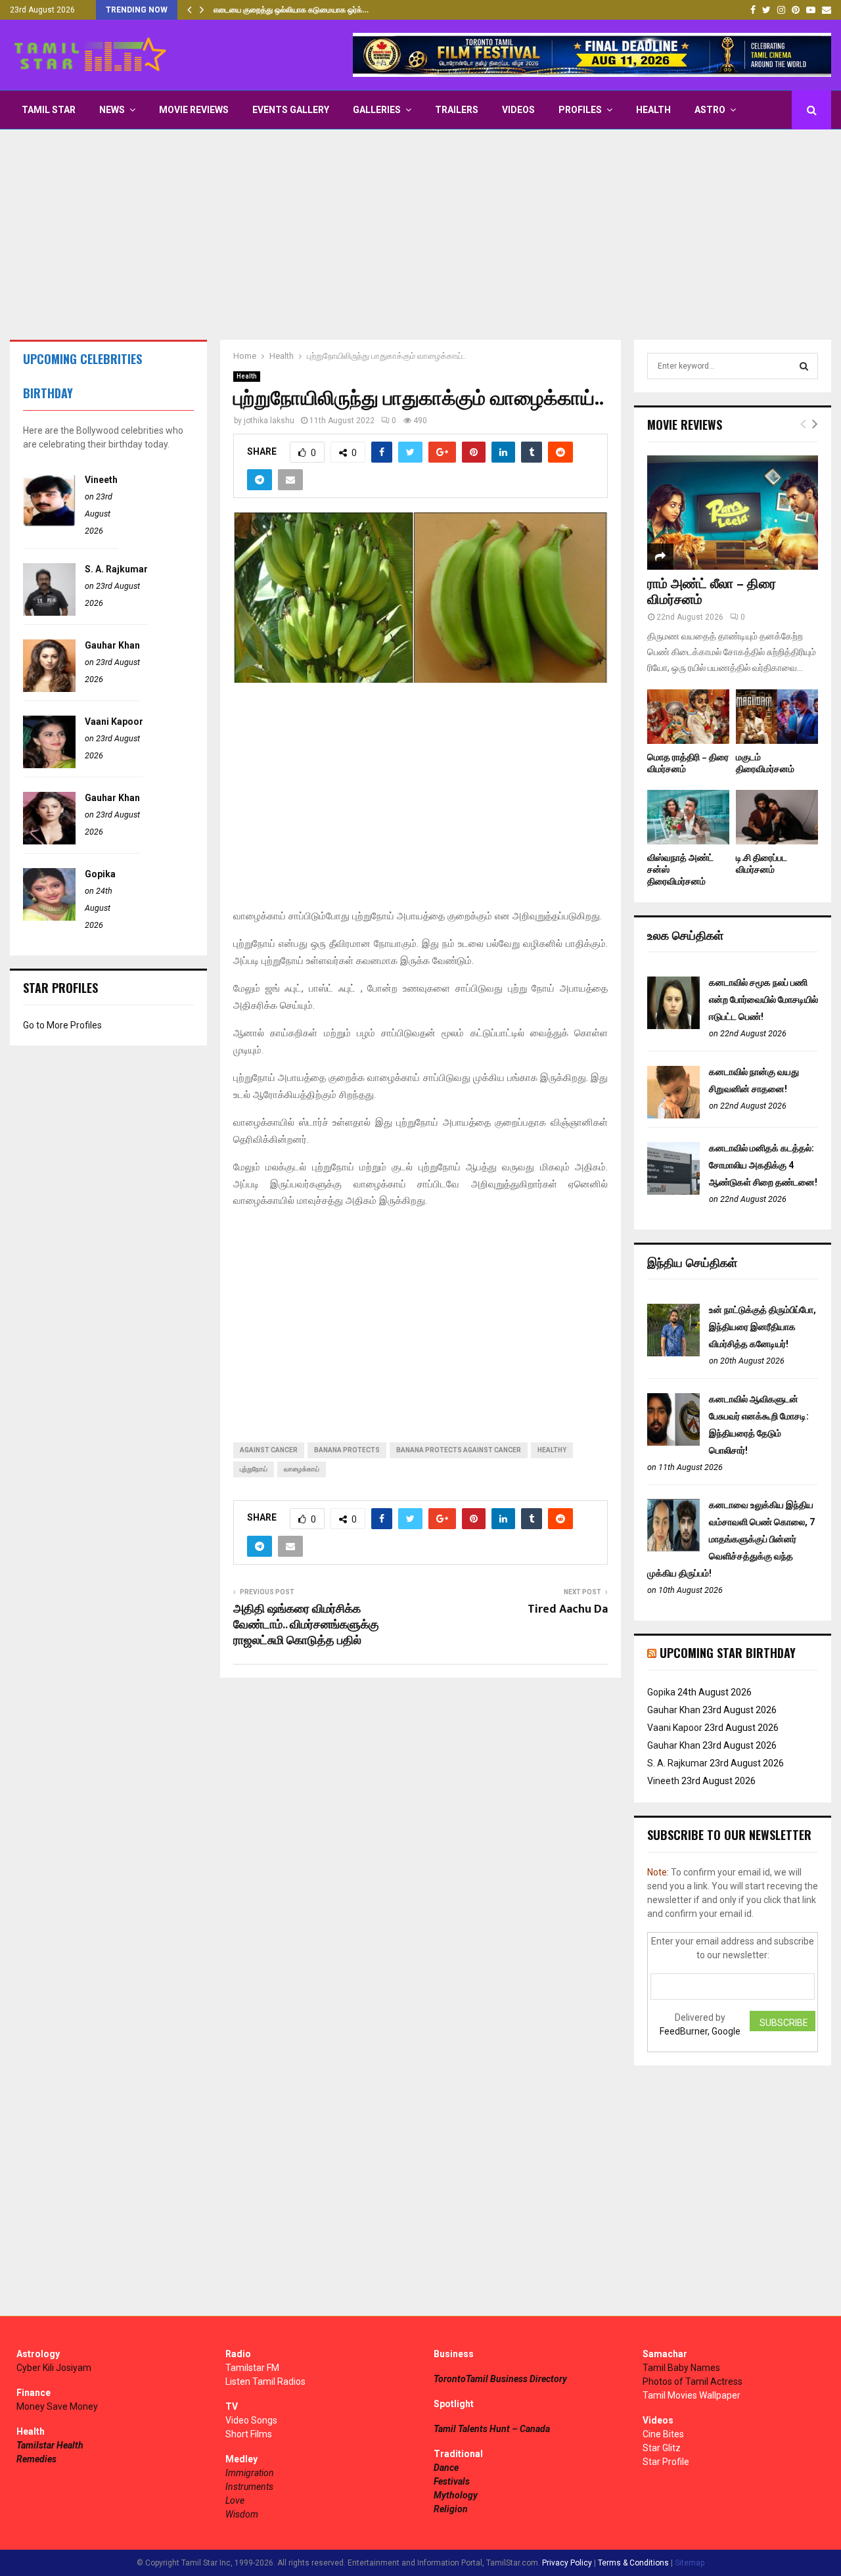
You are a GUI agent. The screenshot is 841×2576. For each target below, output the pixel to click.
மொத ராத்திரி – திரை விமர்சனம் (688, 763)
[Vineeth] (49, 523)
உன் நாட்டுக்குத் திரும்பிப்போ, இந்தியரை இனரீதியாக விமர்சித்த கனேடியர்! (762, 1327)
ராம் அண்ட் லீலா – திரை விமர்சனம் (712, 592)
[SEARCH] (804, 366)
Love (235, 2500)
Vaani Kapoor (114, 722)
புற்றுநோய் (254, 1469)
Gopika (100, 874)
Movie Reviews (194, 110)
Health (653, 110)
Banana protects (347, 1450)
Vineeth (101, 480)
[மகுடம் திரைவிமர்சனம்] (777, 717)
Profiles (580, 110)
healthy (552, 1450)
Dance (446, 2468)
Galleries (377, 110)
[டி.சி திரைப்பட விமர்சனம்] (777, 817)
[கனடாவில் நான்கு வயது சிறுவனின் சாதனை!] (673, 1115)
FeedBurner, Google (700, 2031)
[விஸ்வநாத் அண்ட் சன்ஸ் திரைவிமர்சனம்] (688, 817)
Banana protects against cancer (459, 1450)
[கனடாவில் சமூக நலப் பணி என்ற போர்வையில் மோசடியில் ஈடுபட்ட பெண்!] (673, 1026)
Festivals (452, 2481)
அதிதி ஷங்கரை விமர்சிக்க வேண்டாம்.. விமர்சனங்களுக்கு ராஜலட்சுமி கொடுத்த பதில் (306, 1625)
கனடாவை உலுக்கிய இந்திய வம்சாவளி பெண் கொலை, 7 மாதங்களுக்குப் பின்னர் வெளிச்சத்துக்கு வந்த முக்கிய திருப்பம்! (731, 1539)
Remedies (36, 2459)
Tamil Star (49, 110)
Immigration (250, 2473)
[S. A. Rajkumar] (49, 612)
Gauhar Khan (112, 645)
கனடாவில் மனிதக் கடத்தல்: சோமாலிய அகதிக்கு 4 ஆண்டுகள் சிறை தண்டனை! (763, 1165)
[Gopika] (49, 917)
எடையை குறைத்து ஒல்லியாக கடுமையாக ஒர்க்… (291, 10)
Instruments (249, 2487)
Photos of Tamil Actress (693, 2381)
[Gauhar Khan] (49, 689)
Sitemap (690, 2563)
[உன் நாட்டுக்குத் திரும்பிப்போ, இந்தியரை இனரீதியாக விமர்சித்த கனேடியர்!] (673, 1353)
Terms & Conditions (633, 2563)
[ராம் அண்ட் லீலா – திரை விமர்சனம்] (733, 512)
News (112, 110)
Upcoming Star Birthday (728, 1653)
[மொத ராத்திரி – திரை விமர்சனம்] (688, 717)
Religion (451, 2509)
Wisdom (242, 2514)
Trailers (457, 110)
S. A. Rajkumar (116, 569)
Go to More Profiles (62, 1025)
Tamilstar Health (50, 2445)
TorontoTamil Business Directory (500, 2379)
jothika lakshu (269, 421)
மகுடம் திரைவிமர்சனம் (765, 763)
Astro (710, 110)
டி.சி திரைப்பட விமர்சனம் (761, 864)
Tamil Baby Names (681, 2368)
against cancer (269, 1450)
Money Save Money (57, 2406)
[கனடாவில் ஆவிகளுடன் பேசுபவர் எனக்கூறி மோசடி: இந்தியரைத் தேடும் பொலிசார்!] (673, 1442)
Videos (518, 110)
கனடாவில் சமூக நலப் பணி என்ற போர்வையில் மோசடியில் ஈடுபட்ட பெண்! (763, 1000)
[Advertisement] (420, 235)
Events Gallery (291, 110)
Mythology (456, 2495)
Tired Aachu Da (568, 1609)
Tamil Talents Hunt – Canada (492, 2429)
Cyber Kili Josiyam (54, 2368)
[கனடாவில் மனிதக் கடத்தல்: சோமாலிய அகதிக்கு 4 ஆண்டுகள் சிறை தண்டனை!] (673, 1191)
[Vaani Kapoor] (49, 765)
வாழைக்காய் (302, 1469)
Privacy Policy (567, 2563)
